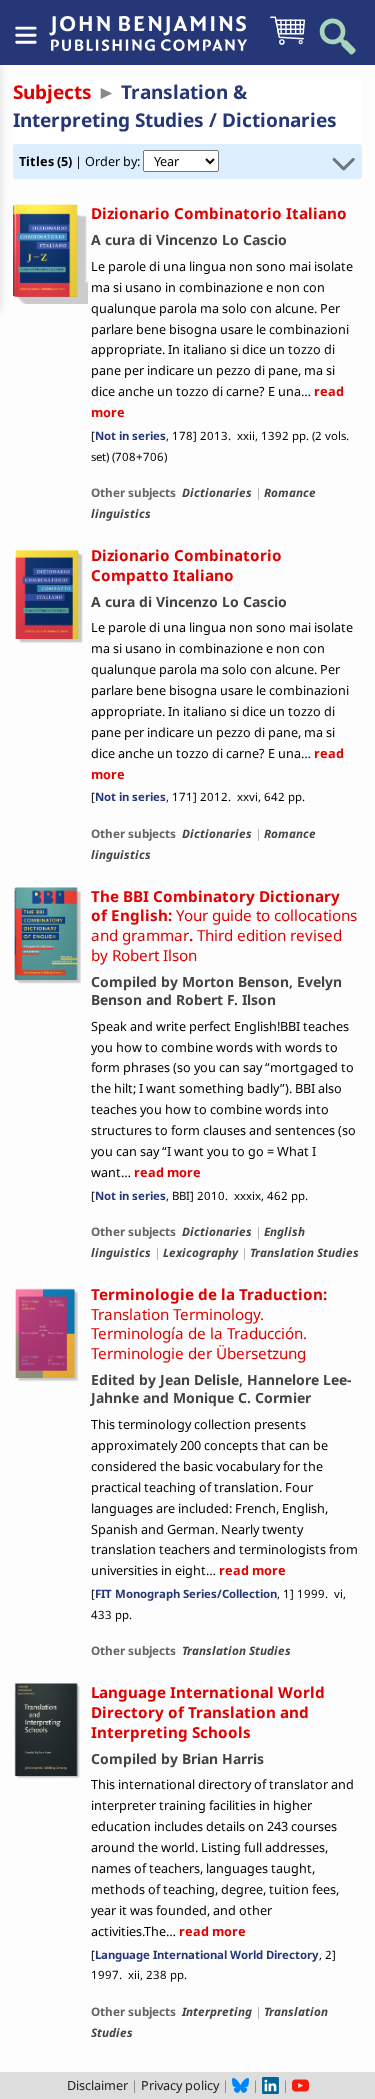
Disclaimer (97, 2085)
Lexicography (200, 1252)
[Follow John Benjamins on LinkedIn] (270, 2085)
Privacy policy (180, 2085)
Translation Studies (304, 1252)
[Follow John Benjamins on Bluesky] (240, 2085)
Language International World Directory (207, 1954)
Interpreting (217, 2011)
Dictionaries (217, 492)
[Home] (148, 23)
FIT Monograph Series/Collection (186, 1593)
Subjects (52, 92)
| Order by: (81, 161)
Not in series (130, 435)
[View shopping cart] (287, 43)
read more (166, 1172)
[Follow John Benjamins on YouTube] (300, 2085)
